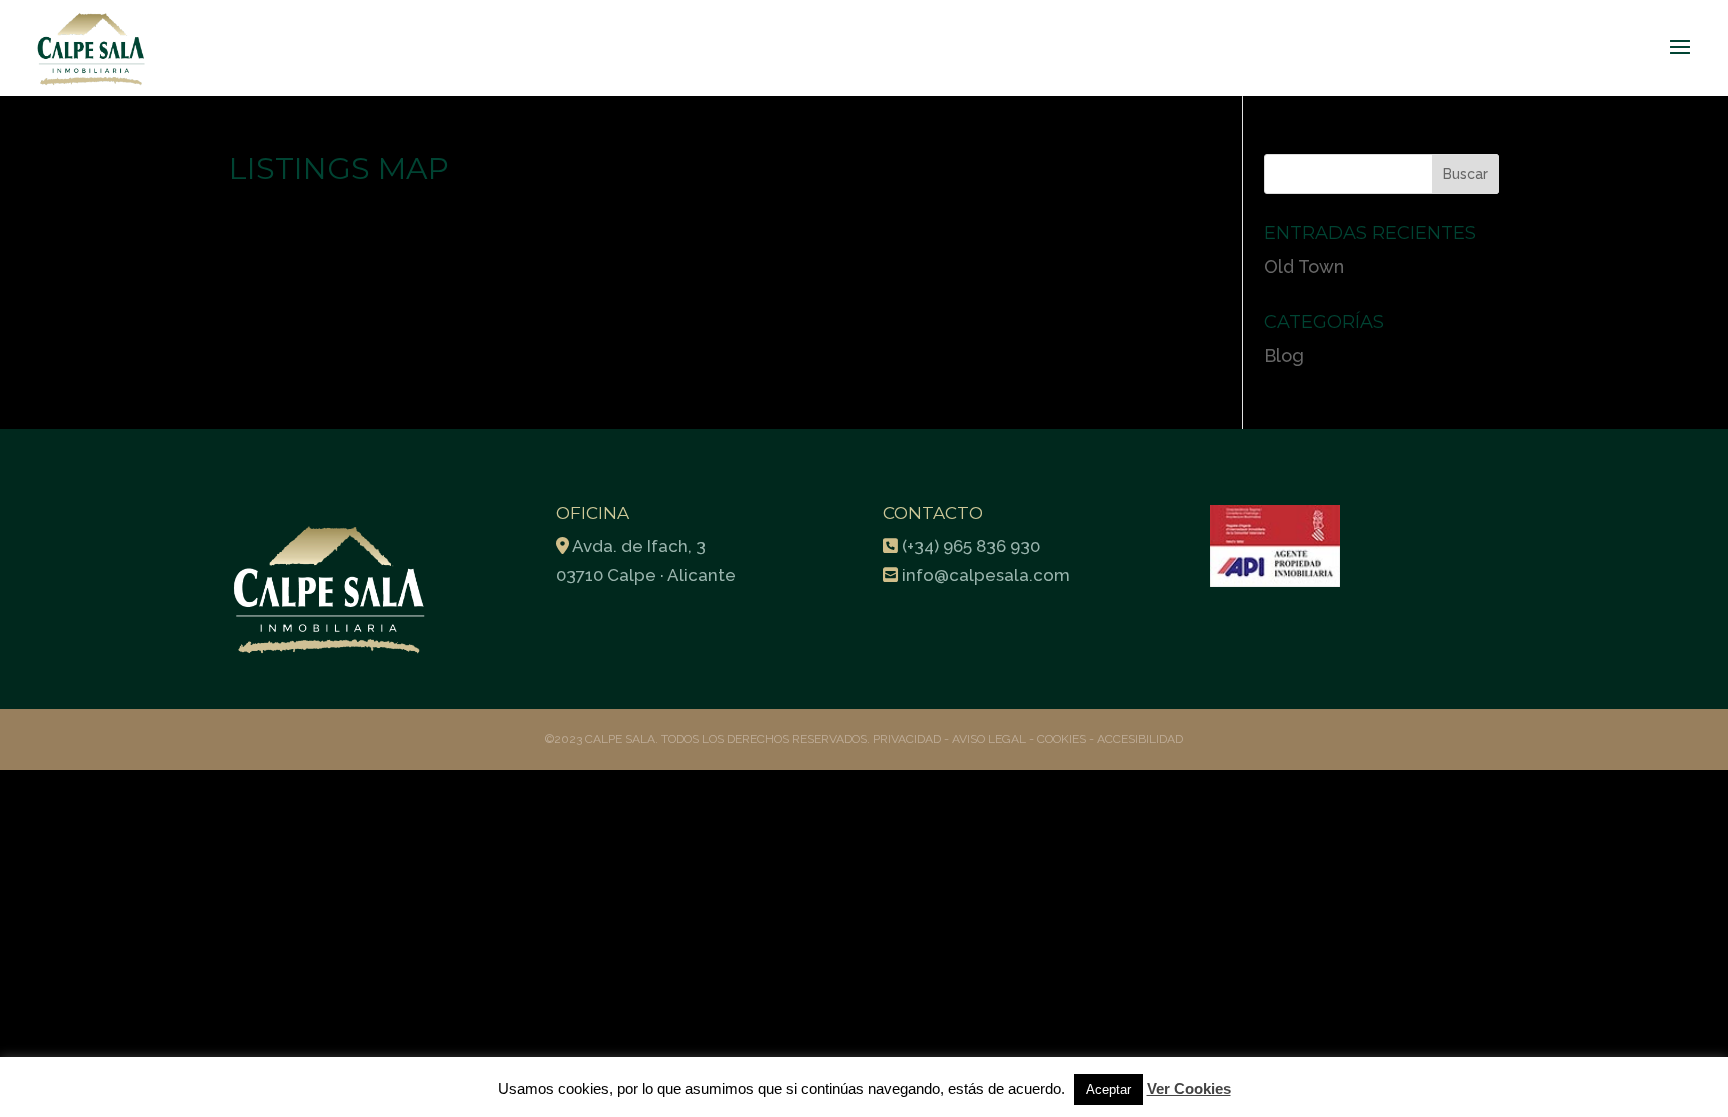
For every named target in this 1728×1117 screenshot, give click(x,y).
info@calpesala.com (986, 575)
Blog (1284, 355)
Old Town (1304, 266)
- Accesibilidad (1136, 739)
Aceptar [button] (1108, 1089)
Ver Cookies (1189, 1088)
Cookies (1061, 739)
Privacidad (908, 739)
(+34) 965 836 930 (971, 546)
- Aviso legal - (989, 739)
